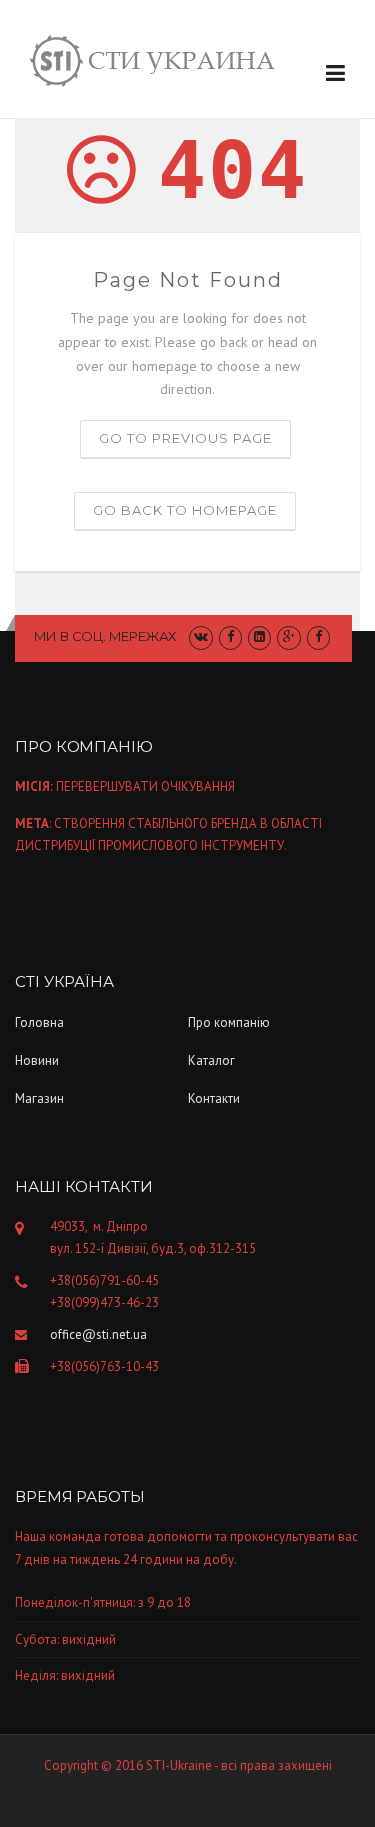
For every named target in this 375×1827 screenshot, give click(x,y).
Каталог (211, 1060)
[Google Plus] (288, 636)
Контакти (214, 1098)
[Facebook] (230, 636)
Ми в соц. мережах (105, 636)
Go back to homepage (185, 510)
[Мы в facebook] (318, 636)
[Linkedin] (259, 636)
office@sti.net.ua (98, 1334)
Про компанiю (229, 1022)
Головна (39, 1022)
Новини (37, 1060)
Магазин (39, 1098)
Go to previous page (185, 438)
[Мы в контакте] (200, 636)
